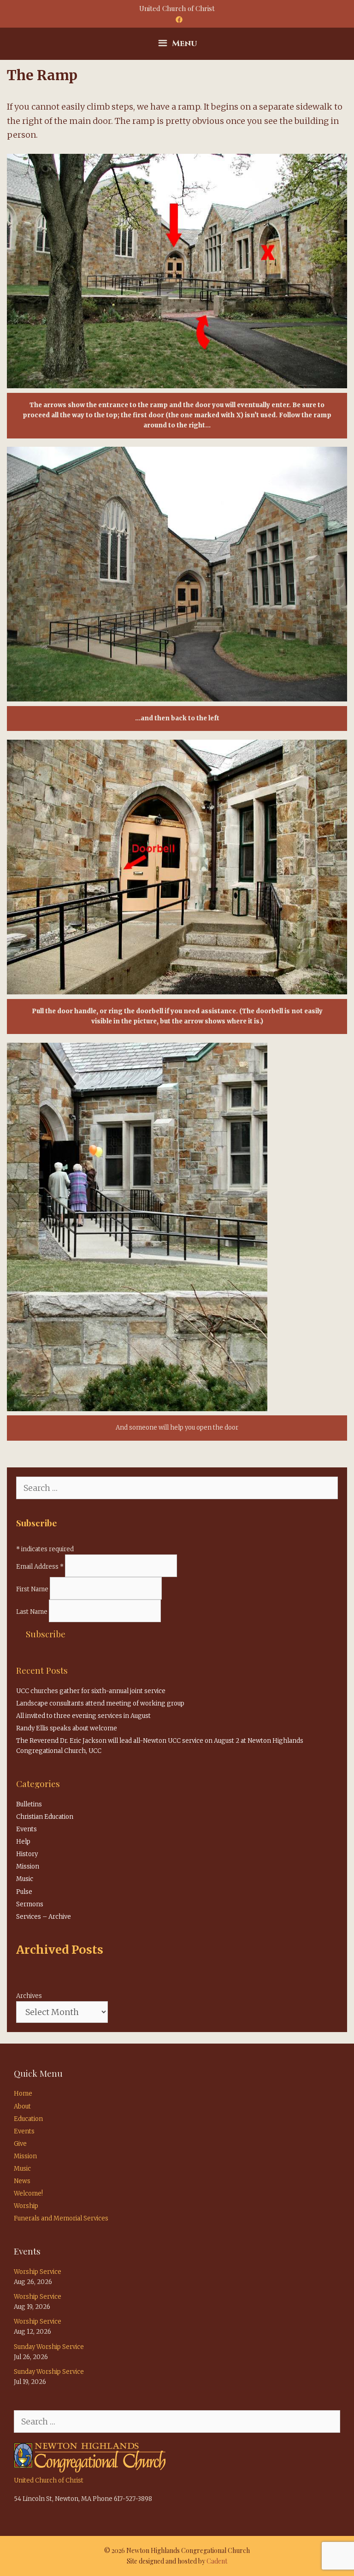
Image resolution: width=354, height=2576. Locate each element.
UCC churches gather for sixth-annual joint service (91, 1691)
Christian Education (45, 1817)
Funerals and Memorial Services (61, 2218)
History (27, 1854)
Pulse (24, 1892)
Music (25, 1879)
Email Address (40, 1567)
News (22, 2181)
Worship (26, 2206)
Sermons (30, 1904)
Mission (28, 1866)
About (22, 2106)
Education (28, 2119)
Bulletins (29, 1804)
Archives (29, 1996)
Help (23, 1842)
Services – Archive (44, 1917)
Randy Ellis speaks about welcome (67, 1728)
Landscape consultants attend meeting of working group (100, 1703)
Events (27, 1829)
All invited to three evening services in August (83, 1716)
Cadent (217, 2561)
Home (23, 2094)
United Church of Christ (49, 2480)
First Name (33, 1589)
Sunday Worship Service (49, 2347)
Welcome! (28, 2193)
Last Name (32, 1612)
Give (20, 2144)
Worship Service (38, 2272)
